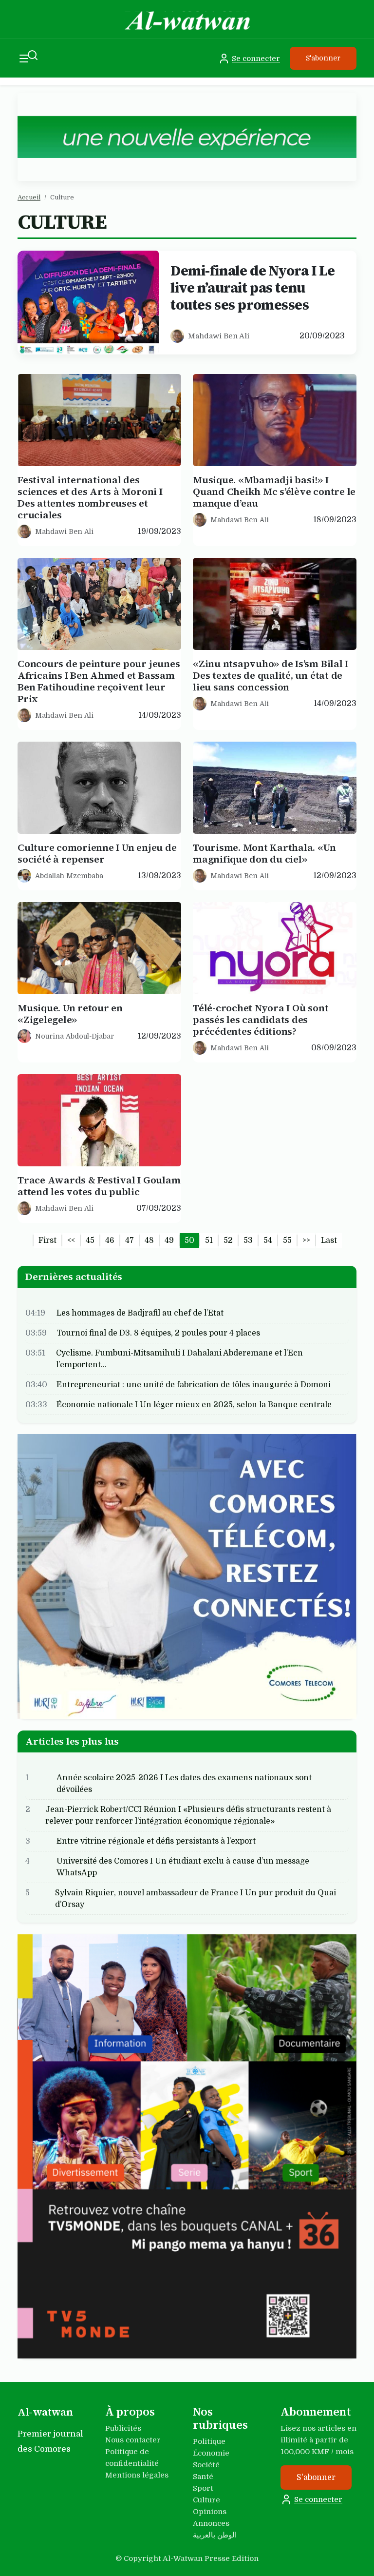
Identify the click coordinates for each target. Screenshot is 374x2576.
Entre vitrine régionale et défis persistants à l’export (156, 1841)
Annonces (211, 2523)
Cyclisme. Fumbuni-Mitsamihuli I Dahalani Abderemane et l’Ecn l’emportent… (179, 1358)
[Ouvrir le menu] (24, 58)
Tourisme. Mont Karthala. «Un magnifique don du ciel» (264, 853)
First (47, 1240)
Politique (209, 2441)
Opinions (210, 2512)
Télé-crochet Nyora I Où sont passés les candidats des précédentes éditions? (261, 1020)
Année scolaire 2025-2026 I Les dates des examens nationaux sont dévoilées (184, 1784)
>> (306, 1240)
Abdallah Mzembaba (69, 875)
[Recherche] (33, 55)
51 (209, 1240)
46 (110, 1240)
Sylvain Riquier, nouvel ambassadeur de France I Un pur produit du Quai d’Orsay (196, 1899)
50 (189, 1240)
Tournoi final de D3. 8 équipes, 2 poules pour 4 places (158, 1333)
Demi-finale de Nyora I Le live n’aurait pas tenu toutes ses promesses (253, 288)
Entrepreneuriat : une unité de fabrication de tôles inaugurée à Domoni (194, 1384)
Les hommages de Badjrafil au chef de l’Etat (140, 1313)
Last (329, 1240)
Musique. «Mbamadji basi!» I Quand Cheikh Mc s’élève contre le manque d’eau (274, 492)
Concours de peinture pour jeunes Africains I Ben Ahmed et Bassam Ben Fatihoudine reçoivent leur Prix (99, 681)
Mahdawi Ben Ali (219, 336)
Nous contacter (133, 2440)
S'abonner (323, 58)
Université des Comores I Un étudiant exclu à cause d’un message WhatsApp (183, 1867)
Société (206, 2465)
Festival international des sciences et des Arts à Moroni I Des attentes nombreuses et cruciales (90, 497)
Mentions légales (137, 2475)
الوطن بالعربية (215, 2535)
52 (228, 1240)
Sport (203, 2488)
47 (130, 1240)
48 (149, 1240)
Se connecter (256, 59)
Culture (206, 2500)
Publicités (123, 2428)
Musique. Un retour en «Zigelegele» (70, 1014)
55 (287, 1240)
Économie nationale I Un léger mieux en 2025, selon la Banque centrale (194, 1404)
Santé (203, 2477)
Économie (211, 2453)
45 (90, 1240)
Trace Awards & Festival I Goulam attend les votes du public (99, 1186)
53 (248, 1240)
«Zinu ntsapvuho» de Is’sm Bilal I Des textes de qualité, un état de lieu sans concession (271, 675)
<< (71, 1240)
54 (268, 1240)
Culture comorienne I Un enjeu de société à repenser (97, 853)
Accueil (29, 197)
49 (169, 1240)
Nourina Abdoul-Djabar (75, 1036)
